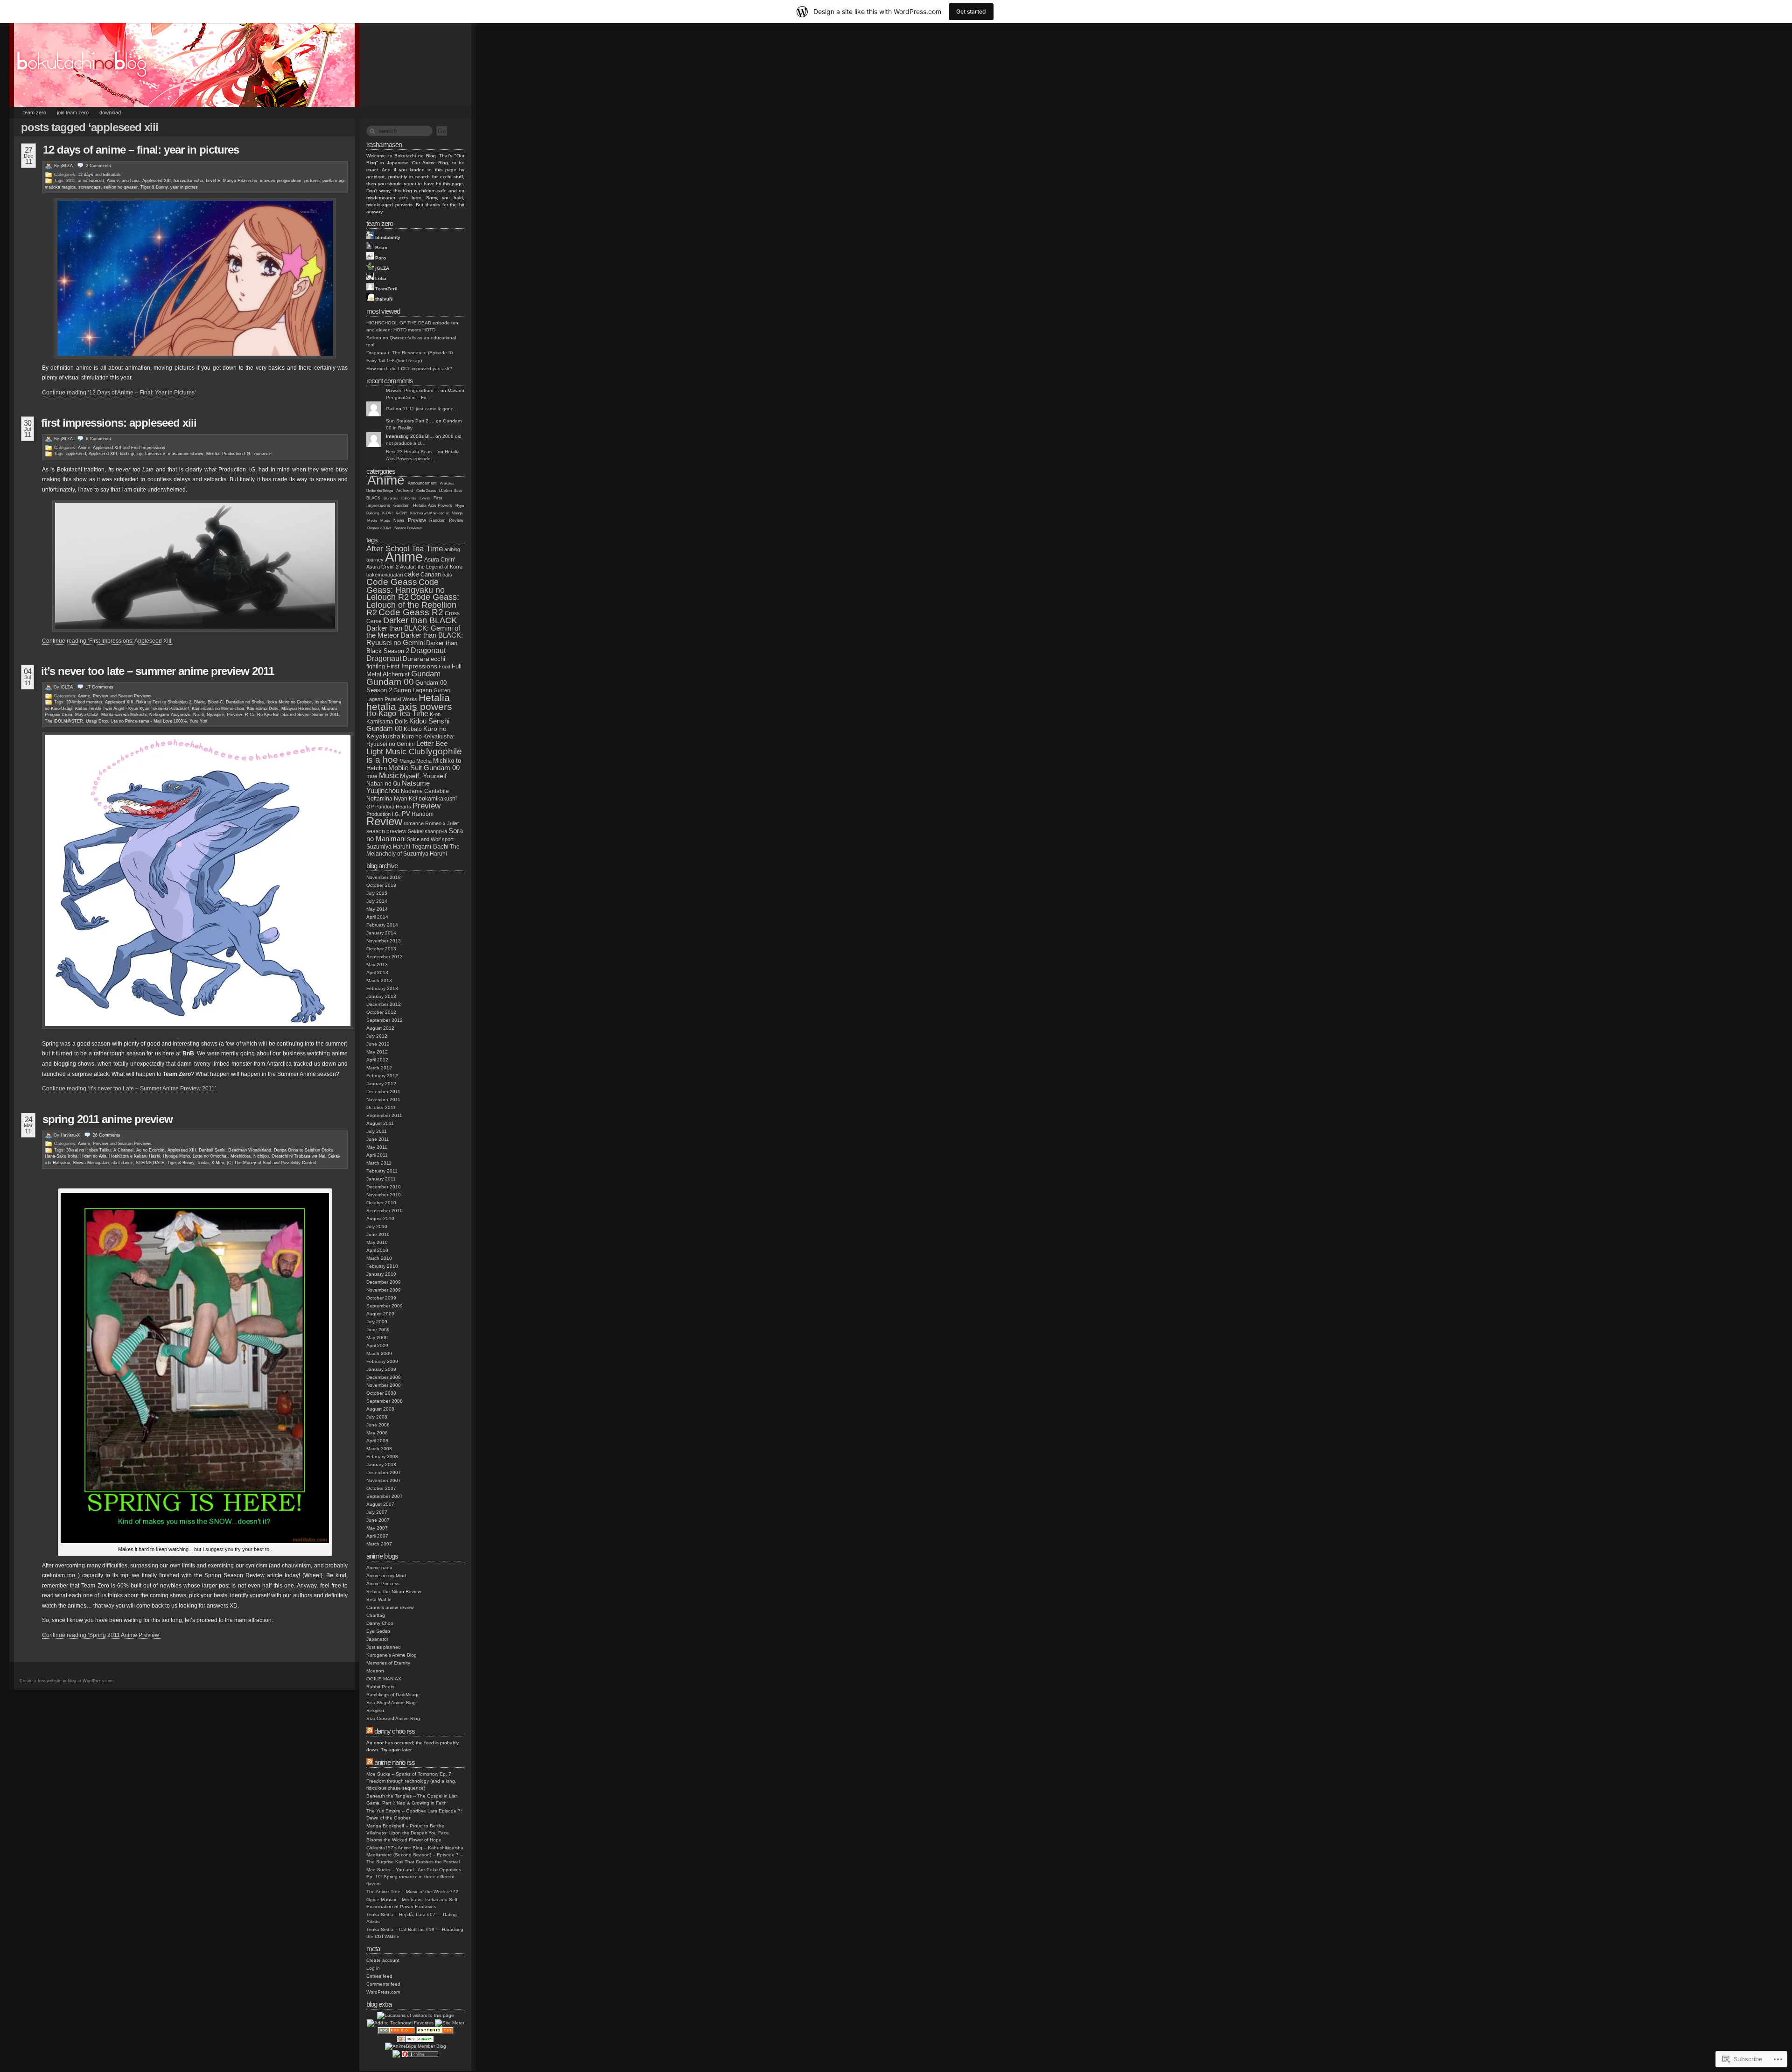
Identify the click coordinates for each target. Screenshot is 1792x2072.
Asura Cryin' (440, 560)
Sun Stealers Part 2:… (410, 421)
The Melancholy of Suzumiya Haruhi (413, 850)
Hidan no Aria (93, 1156)
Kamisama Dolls (263, 709)
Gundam (402, 506)
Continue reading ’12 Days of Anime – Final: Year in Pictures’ (119, 393)
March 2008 (379, 1449)
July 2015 (377, 893)
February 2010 (382, 1266)
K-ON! (387, 513)
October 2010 (381, 1203)
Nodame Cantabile (425, 791)
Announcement (422, 483)
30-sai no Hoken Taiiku (88, 1150)
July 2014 (377, 901)
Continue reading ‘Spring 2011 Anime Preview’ (101, 1635)
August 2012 (380, 1028)
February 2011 (382, 1171)
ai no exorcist (91, 181)
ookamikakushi (438, 798)
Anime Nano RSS (395, 1762)
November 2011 (383, 1099)
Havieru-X (70, 1135)
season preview (386, 831)
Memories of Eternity (388, 1663)
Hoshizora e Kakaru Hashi (135, 1156)
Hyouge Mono (176, 1156)
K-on (435, 714)
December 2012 (384, 1004)
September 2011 (384, 1115)
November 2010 (384, 1195)
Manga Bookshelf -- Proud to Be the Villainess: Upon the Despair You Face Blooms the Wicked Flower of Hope (408, 1833)
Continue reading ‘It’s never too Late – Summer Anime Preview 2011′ (129, 1089)
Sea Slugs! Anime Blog (391, 1703)
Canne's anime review (390, 1607)
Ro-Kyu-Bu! (268, 715)
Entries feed (379, 1976)
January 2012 (381, 1084)
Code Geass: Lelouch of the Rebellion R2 (413, 605)
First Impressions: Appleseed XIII (119, 423)
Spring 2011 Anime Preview (108, 1119)
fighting (376, 667)
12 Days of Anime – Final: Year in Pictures (141, 150)
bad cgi (127, 454)
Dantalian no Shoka (245, 702)
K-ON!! (401, 513)
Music (385, 521)
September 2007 (385, 1496)
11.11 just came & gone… (430, 409)
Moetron (375, 1671)
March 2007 (379, 1544)
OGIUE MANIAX (384, 1679)
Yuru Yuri (198, 721)
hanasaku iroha (188, 181)
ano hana (131, 181)
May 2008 (377, 1433)
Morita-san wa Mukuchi (124, 715)
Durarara (391, 498)
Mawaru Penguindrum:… (413, 390)
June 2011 (378, 1139)
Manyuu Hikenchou (300, 709)
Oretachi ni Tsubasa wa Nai (298, 1156)
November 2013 (384, 941)
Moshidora (241, 1156)
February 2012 (382, 1076)
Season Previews (135, 696)
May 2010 (377, 1242)
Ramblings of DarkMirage (393, 1695)
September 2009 (385, 1306)
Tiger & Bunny (154, 187)
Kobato (413, 729)
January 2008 (381, 1464)
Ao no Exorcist (150, 1150)
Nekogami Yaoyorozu (170, 715)
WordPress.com (383, 1992)
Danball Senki (212, 1150)
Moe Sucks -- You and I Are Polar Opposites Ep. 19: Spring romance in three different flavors (414, 1877)
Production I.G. (237, 454)
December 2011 (383, 1092)
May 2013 (377, 965)
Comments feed (383, 1984)
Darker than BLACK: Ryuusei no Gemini (415, 639)
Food (444, 667)
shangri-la (436, 831)
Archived (405, 491)
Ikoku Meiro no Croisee (289, 702)
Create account (383, 1960)
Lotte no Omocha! (210, 1156)
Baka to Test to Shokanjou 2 (164, 702)
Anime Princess (383, 1584)
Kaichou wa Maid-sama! (429, 513)
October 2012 (381, 1012)
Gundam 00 (390, 682)
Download (110, 112)
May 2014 (377, 909)
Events (425, 498)
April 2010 (377, 1250)
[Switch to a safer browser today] (415, 2041)
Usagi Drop (97, 721)
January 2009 (381, 1369)
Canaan (431, 574)
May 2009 (377, 1338)
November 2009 (384, 1290)
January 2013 (381, 996)
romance (263, 454)
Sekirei (416, 831)
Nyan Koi (406, 799)
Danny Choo (380, 1623)
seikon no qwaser (121, 187)
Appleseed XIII (157, 181)
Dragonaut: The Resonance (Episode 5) (409, 353)
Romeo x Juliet (379, 528)
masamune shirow (186, 454)
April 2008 (377, 1441)
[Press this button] (400, 2023)
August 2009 (380, 1314)
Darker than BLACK (420, 620)
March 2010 (379, 1258)
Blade (199, 702)
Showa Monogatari (91, 1163)
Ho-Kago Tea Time (397, 713)
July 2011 (377, 1131)
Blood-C (215, 702)
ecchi (438, 659)
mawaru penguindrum (281, 181)
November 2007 (384, 1480)
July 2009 (377, 1322)
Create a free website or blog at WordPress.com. (67, 1681)
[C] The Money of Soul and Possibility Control (271, 1163)
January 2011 (381, 1179)
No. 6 (199, 715)
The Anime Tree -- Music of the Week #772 (412, 1892)
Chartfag (376, 1615)
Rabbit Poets (380, 1687)
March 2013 (379, 980)
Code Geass (426, 491)
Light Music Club (395, 752)
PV (406, 814)
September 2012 (385, 1020)
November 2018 (384, 877)
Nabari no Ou (383, 783)
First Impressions (148, 448)
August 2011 (380, 1123)
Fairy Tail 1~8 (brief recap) (394, 361)
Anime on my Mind (386, 1576)
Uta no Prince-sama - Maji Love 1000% (149, 721)
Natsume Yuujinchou (398, 787)
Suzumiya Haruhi (388, 846)
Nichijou (261, 1156)
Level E (213, 181)
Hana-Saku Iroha (61, 1156)
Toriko (203, 1163)
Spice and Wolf (424, 839)
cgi (140, 454)
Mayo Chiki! (87, 715)
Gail (390, 409)
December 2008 (384, 1377)
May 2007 (377, 1528)
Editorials (112, 175)
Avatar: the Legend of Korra (431, 567)
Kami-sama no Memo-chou (218, 709)
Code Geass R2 (411, 612)
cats (447, 575)
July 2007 (377, 1512)
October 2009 (381, 1298)
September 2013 (385, 957)
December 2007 (384, 1472)
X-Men (218, 1163)
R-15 (250, 715)
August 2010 (380, 1219)
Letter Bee (432, 744)
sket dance (122, 1163)
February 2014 (382, 925)
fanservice (155, 454)
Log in (373, 1968)
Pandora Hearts (393, 807)
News (399, 520)
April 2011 (377, 1155)
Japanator (377, 1639)
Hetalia (434, 698)
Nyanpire (215, 715)
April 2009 (377, 1345)
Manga (457, 513)
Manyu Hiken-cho (240, 181)
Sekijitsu (375, 1710)
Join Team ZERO (73, 112)
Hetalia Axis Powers (433, 506)
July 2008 (377, 1417)
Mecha (213, 454)
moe (372, 776)
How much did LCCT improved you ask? (409, 369)
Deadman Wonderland (250, 1150)
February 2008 (382, 1457)
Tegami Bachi (430, 846)
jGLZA (67, 166)
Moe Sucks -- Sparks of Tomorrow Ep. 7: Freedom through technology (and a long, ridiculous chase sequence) (411, 1781)
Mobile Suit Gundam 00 (424, 768)
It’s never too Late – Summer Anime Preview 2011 (157, 671)
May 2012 (377, 1052)
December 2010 (384, 1187)
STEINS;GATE (150, 1163)
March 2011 (379, 1163)
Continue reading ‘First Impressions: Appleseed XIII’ (107, 641)
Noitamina (379, 799)
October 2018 (381, 885)
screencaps (90, 187)
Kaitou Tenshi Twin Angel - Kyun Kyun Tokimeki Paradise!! (132, 709)
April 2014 (377, 917)
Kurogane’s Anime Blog (392, 1655)
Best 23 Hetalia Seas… (411, 452)
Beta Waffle (379, 1599)
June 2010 (378, 1234)
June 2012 (378, 1044)
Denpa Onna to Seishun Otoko (304, 1150)
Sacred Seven (296, 715)
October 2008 (381, 1393)
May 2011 (377, 1147)
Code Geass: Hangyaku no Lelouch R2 (406, 590)
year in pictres (184, 187)
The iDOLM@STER (64, 721)
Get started (971, 11)
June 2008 (378, 1425)
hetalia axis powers (409, 706)
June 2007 (378, 1520)
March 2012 (379, 1068)
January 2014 (381, 933)
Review (456, 520)
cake (412, 574)
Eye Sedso (378, 1631)
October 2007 (381, 1488)
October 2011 (381, 1107)
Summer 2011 (325, 715)
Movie (372, 521)
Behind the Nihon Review (394, 1591)
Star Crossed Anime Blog (393, 1718)
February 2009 (382, 1361)
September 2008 (385, 1401)
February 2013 (382, 988)
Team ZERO (35, 112)
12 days (86, 175)
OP (370, 807)
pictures (312, 181)
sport (448, 839)
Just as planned (384, 1647)
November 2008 (384, 1385)
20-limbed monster (84, 702)
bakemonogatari (385, 575)
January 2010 (381, 1274)
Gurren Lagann (413, 690)
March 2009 (379, 1353)
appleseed (76, 454)
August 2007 (380, 1504)
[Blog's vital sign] (450, 2023)
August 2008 (380, 1409)
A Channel (123, 1150)
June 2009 (378, 1330)
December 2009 (384, 1282)
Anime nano (379, 1568)
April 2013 (377, 973)
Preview (101, 696)
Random (437, 520)
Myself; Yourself (423, 776)
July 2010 (377, 1226)
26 (107, 1135)
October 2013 (381, 949)
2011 (71, 181)
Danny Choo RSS (395, 1731)
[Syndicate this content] (370, 1731)
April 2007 (377, 1536)
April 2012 (377, 1060)
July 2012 (377, 1036)
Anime (113, 181)
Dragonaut (428, 650)
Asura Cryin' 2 (382, 567)
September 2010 (385, 1211)
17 (100, 687)
